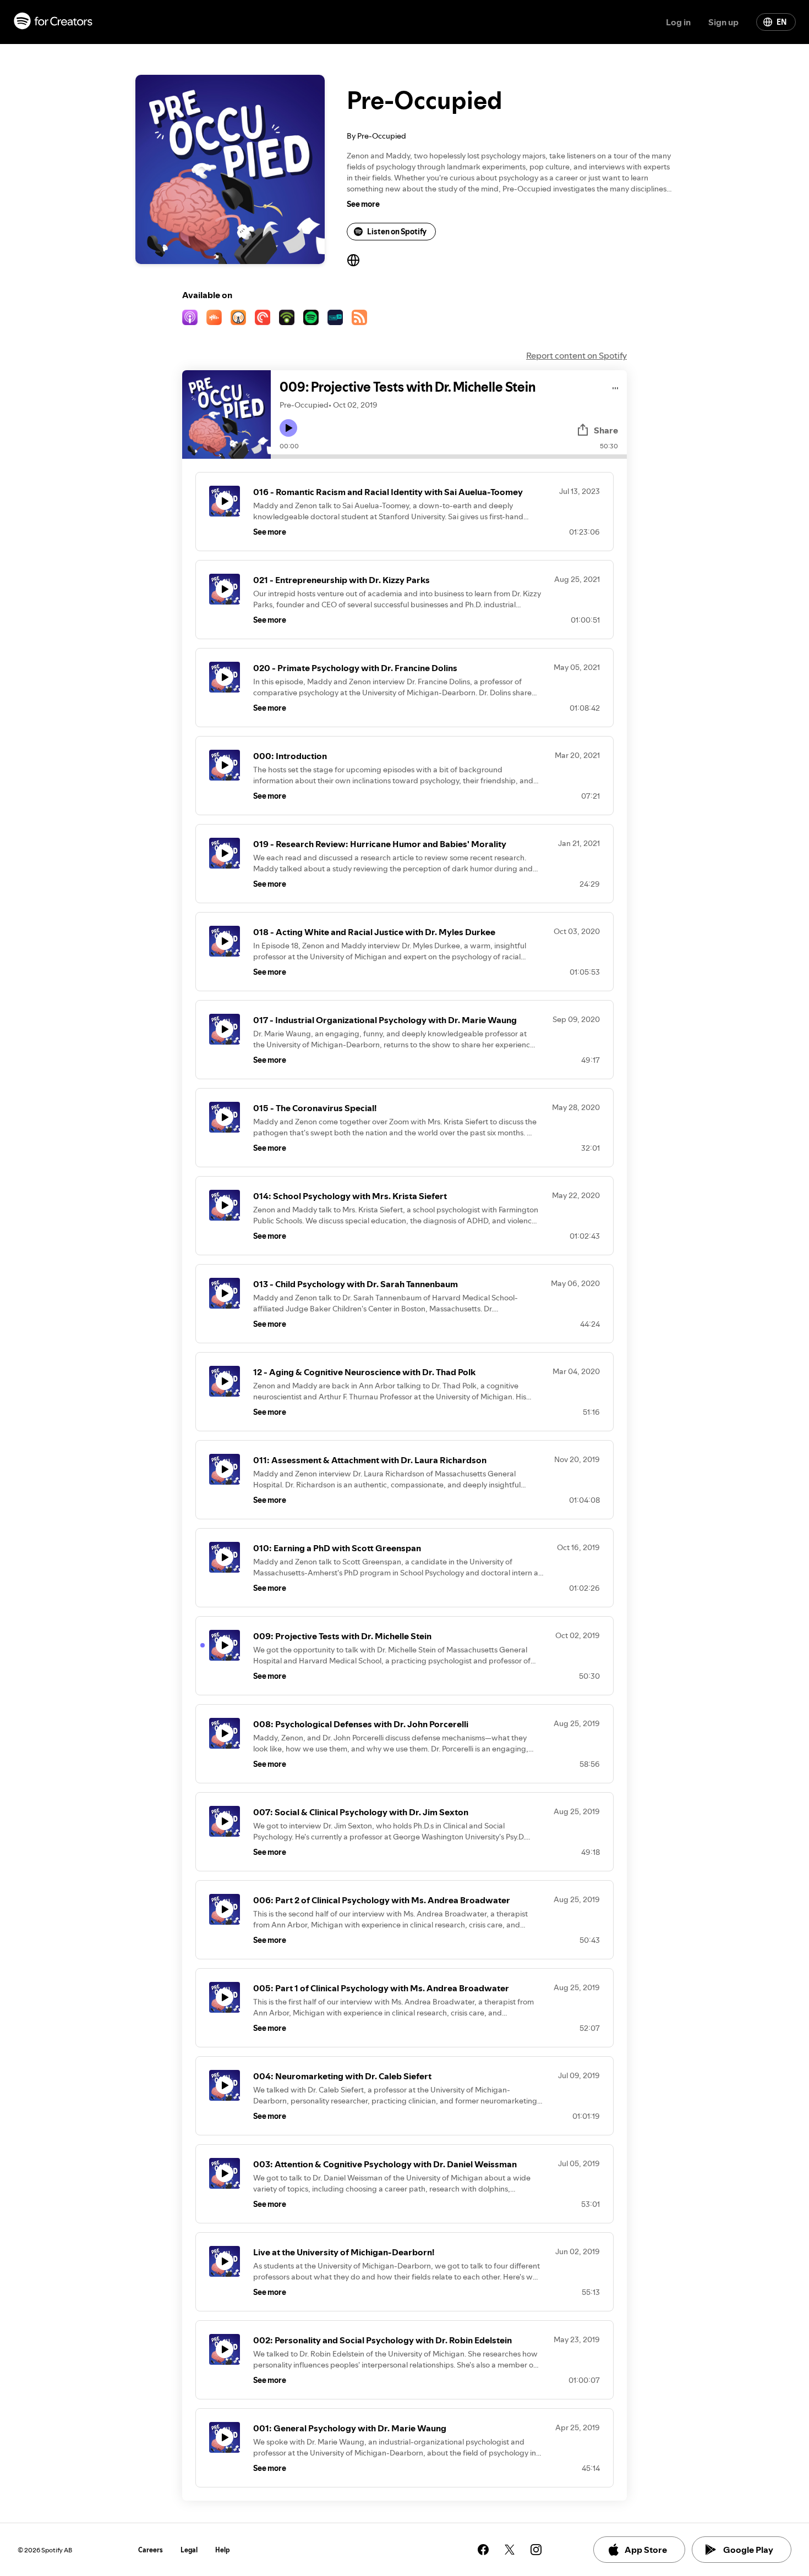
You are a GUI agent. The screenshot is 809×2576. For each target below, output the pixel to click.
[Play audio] (616, 386)
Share (606, 430)
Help (223, 2550)
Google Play (748, 2550)
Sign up (723, 22)
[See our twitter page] (510, 2550)
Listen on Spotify (397, 232)
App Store (646, 2550)
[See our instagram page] (536, 2550)
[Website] (353, 260)
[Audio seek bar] (449, 457)
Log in (678, 22)
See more (363, 204)
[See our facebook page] (483, 2550)
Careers (151, 2550)
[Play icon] (288, 428)
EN (781, 22)
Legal (189, 2550)
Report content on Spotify (576, 355)
